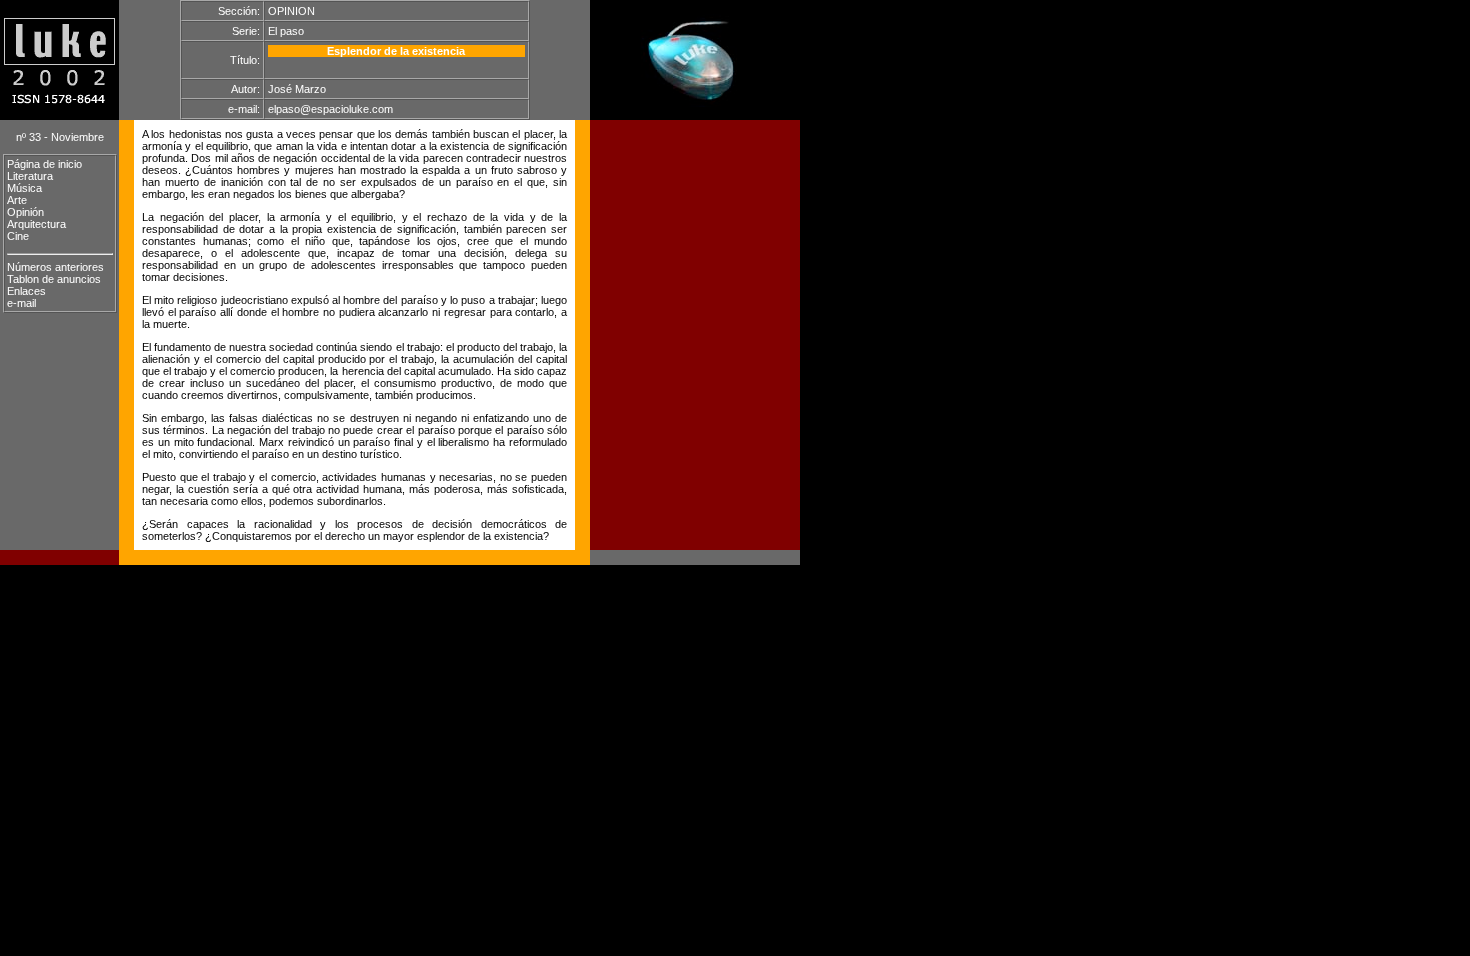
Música (24, 188)
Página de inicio (44, 164)
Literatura (30, 176)
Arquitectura (36, 224)
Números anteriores (55, 267)
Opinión (25, 212)
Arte (17, 200)
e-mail (21, 303)
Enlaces (26, 291)
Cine (18, 236)
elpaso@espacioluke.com (330, 109)
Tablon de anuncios (54, 279)
